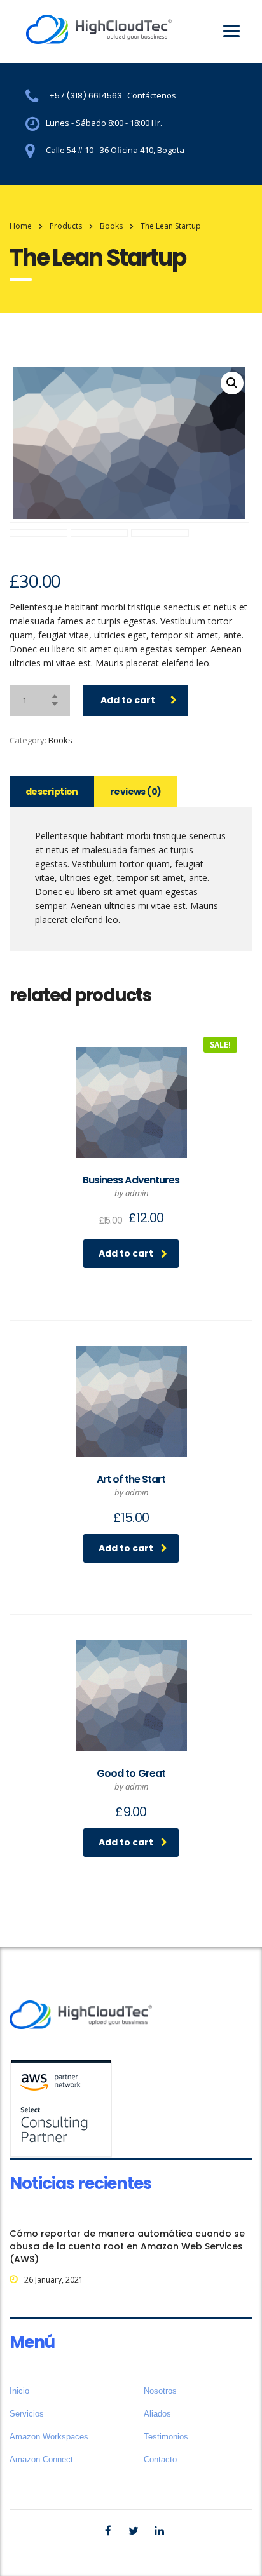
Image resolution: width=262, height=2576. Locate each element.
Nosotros (160, 2391)
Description (52, 792)
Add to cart (128, 700)
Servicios (27, 2414)
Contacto (160, 2459)
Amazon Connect (41, 2459)
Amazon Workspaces (49, 2437)
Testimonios (166, 2437)
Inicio (19, 2391)
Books (60, 740)
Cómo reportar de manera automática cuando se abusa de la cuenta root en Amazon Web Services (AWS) (127, 2246)
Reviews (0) (136, 792)
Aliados (157, 2414)
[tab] (52, 791)
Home (21, 226)
